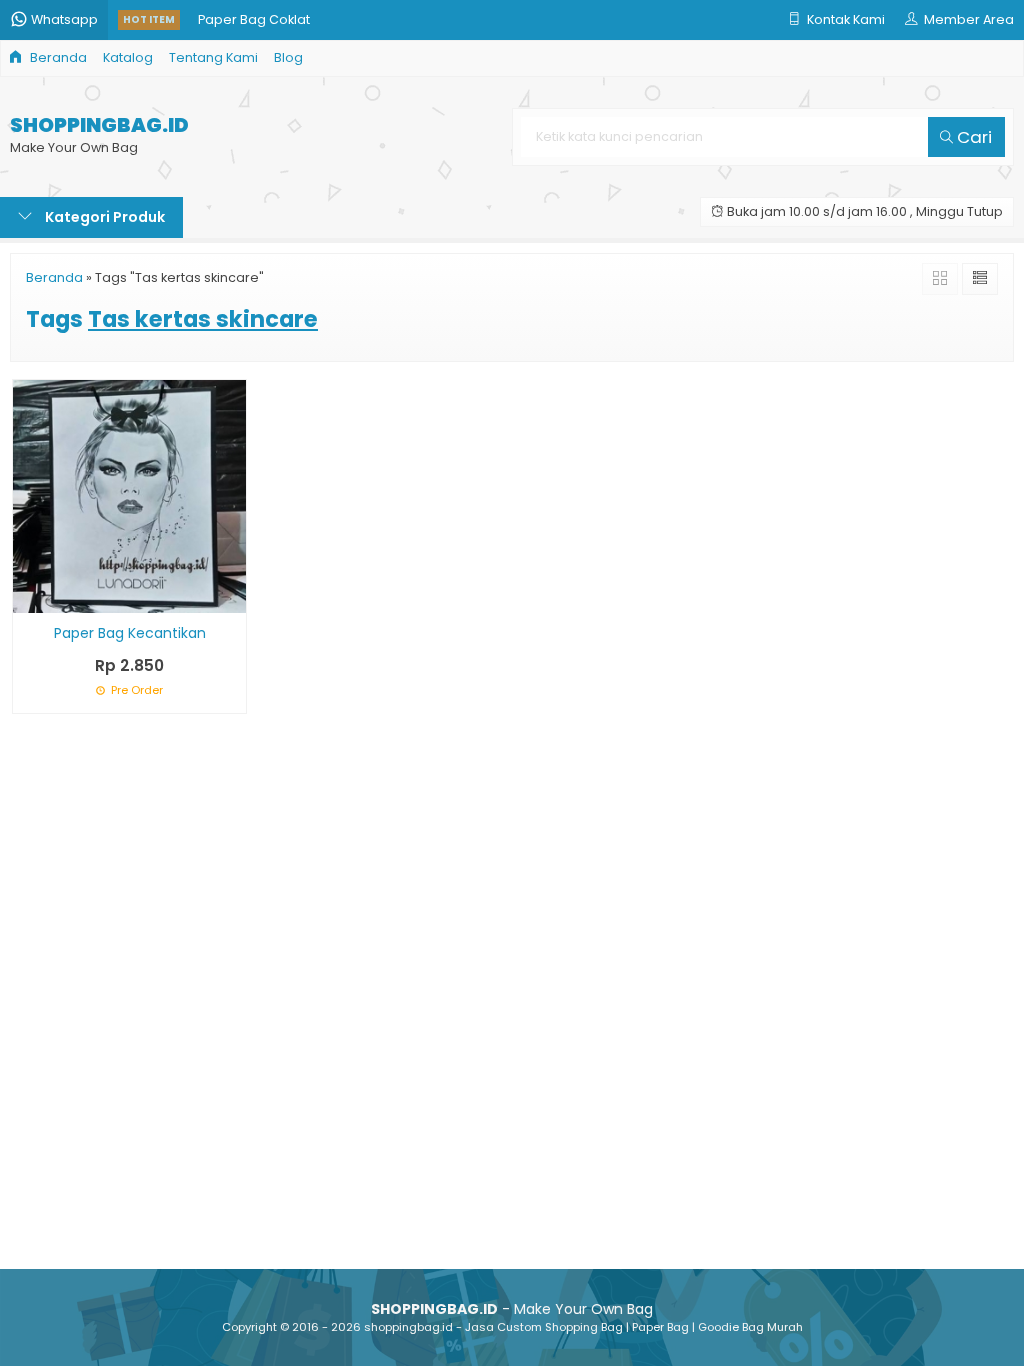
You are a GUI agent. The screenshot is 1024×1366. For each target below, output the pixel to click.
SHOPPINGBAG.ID (99, 125)
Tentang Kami (213, 57)
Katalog (128, 57)
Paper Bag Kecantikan (130, 633)
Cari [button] (972, 137)
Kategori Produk (103, 217)
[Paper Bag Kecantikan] (129, 496)
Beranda (57, 57)
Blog (288, 57)
